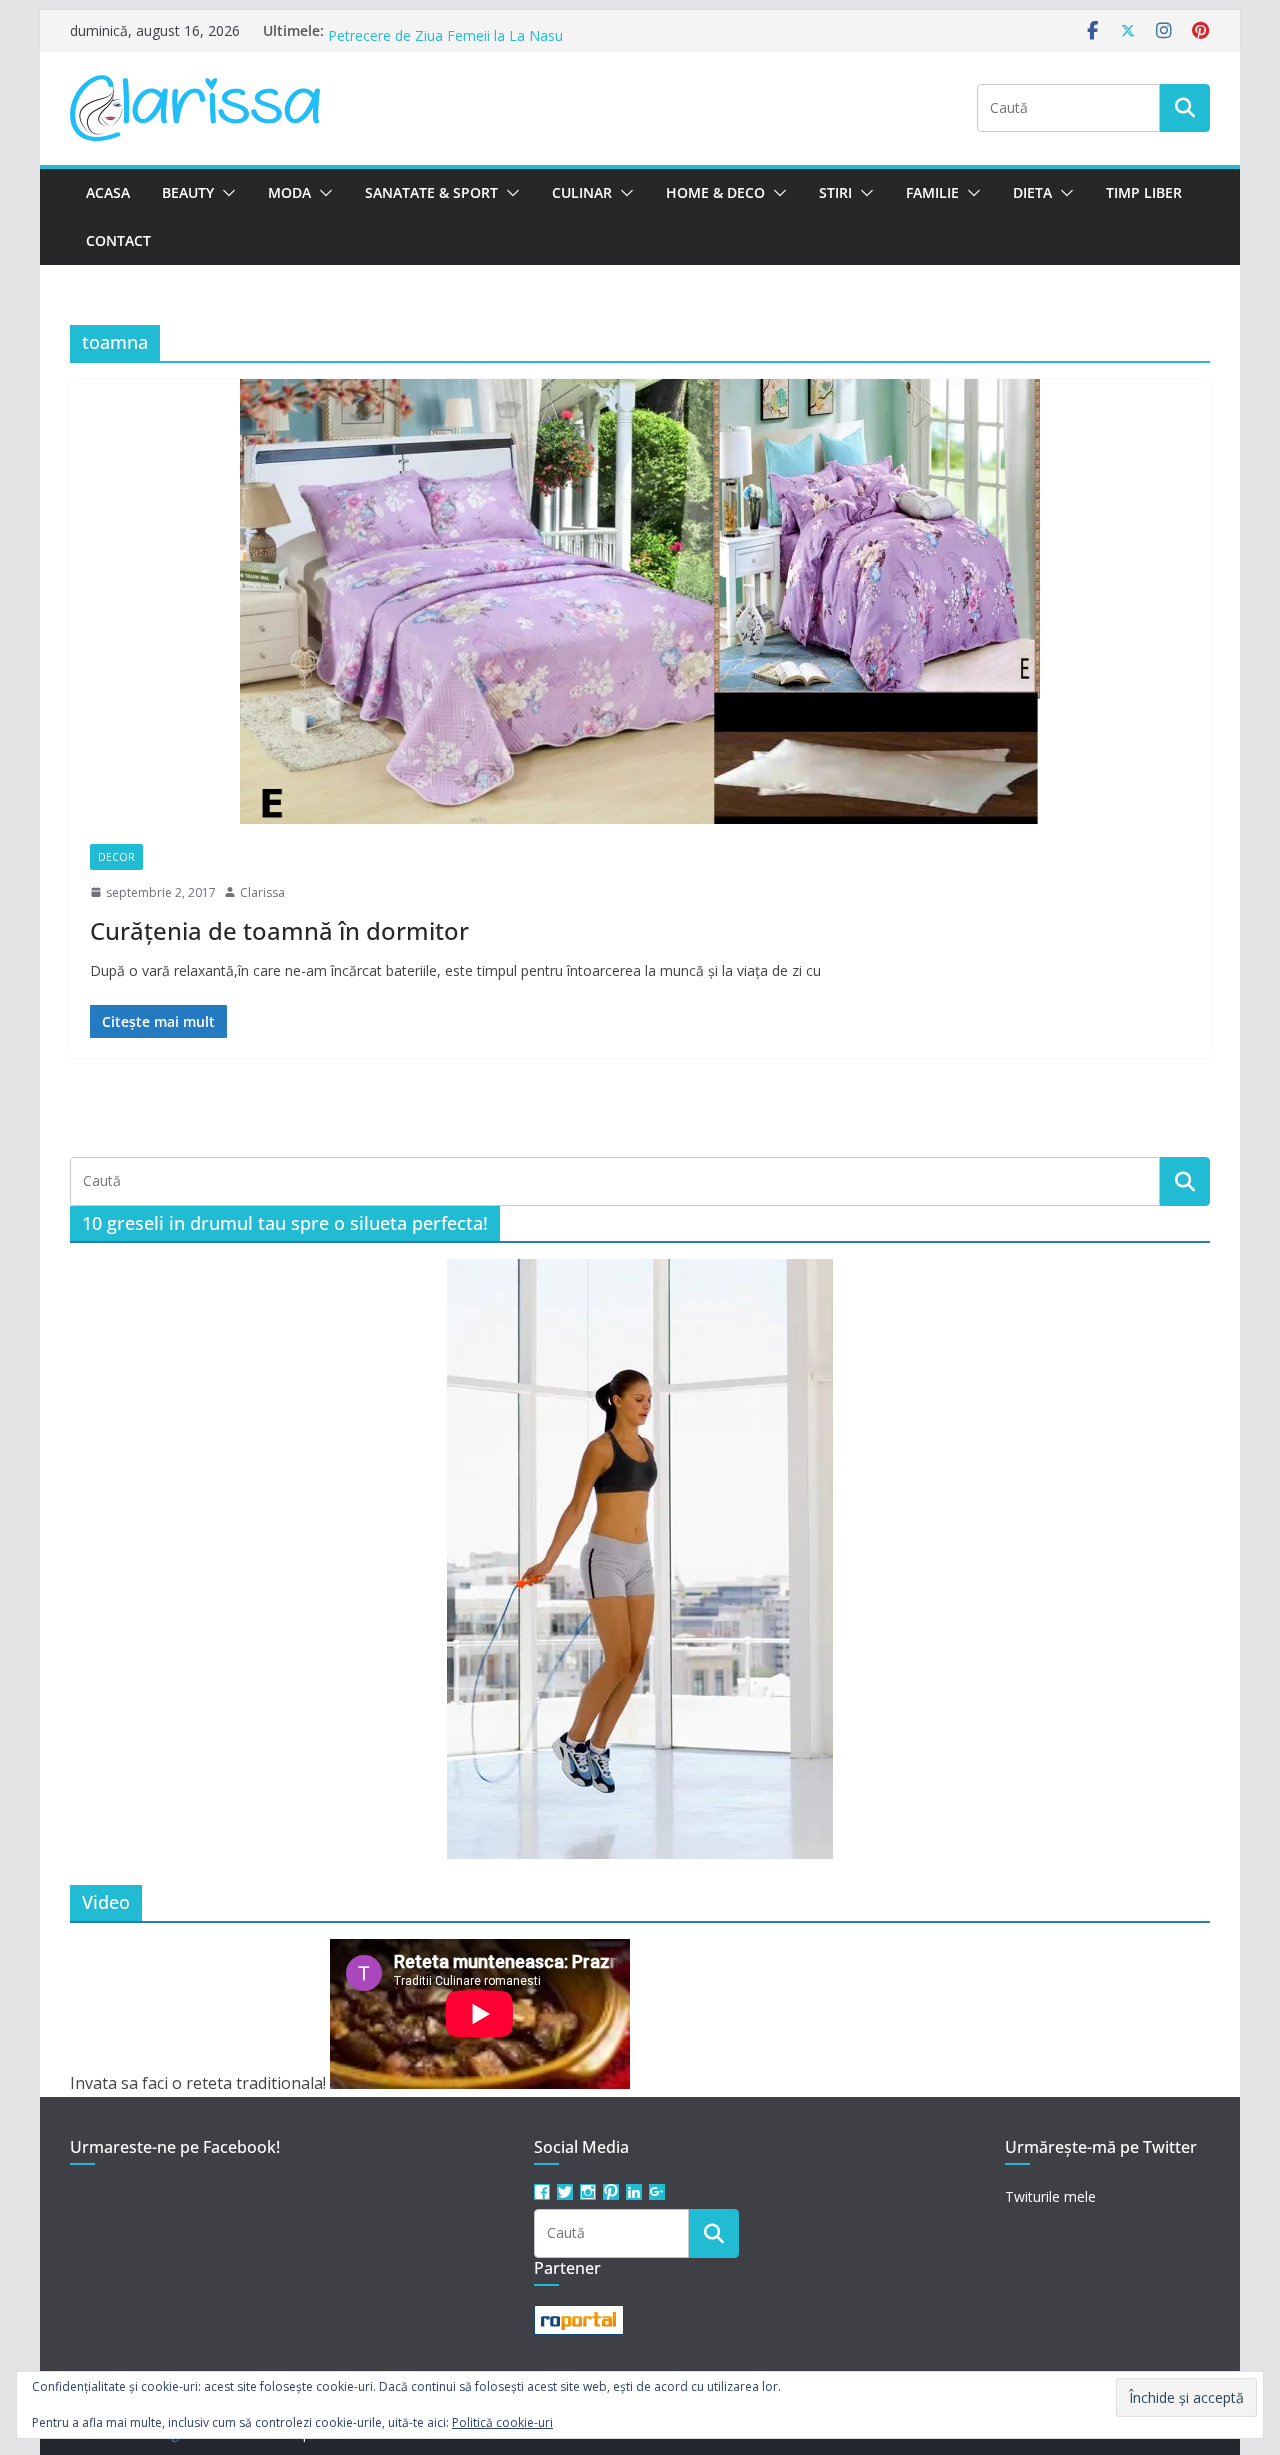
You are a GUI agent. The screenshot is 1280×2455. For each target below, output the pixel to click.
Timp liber (1144, 192)
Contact (118, 240)
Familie (932, 192)
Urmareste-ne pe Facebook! (175, 2147)
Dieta (1032, 192)
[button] (225, 193)
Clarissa (262, 892)
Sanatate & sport (431, 192)
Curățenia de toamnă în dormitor (279, 930)
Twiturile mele (1050, 2196)
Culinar (582, 192)
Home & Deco (715, 192)
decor (116, 857)
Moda (289, 192)
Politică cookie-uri (502, 2422)
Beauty (188, 192)
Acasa (108, 192)
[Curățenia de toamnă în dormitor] (640, 601)
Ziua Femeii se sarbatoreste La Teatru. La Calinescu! (497, 30)
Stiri (835, 192)
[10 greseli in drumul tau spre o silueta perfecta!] (640, 1559)
